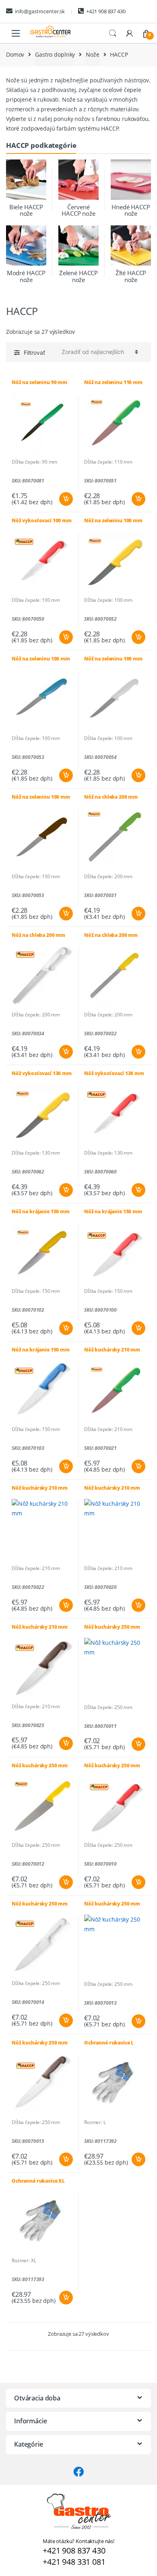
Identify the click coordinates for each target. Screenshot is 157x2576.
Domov (15, 54)
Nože (92, 54)
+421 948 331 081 (74, 2562)
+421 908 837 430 (106, 11)
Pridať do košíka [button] (66, 499)
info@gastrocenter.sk (40, 11)
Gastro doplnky (55, 54)
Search (113, 33)
